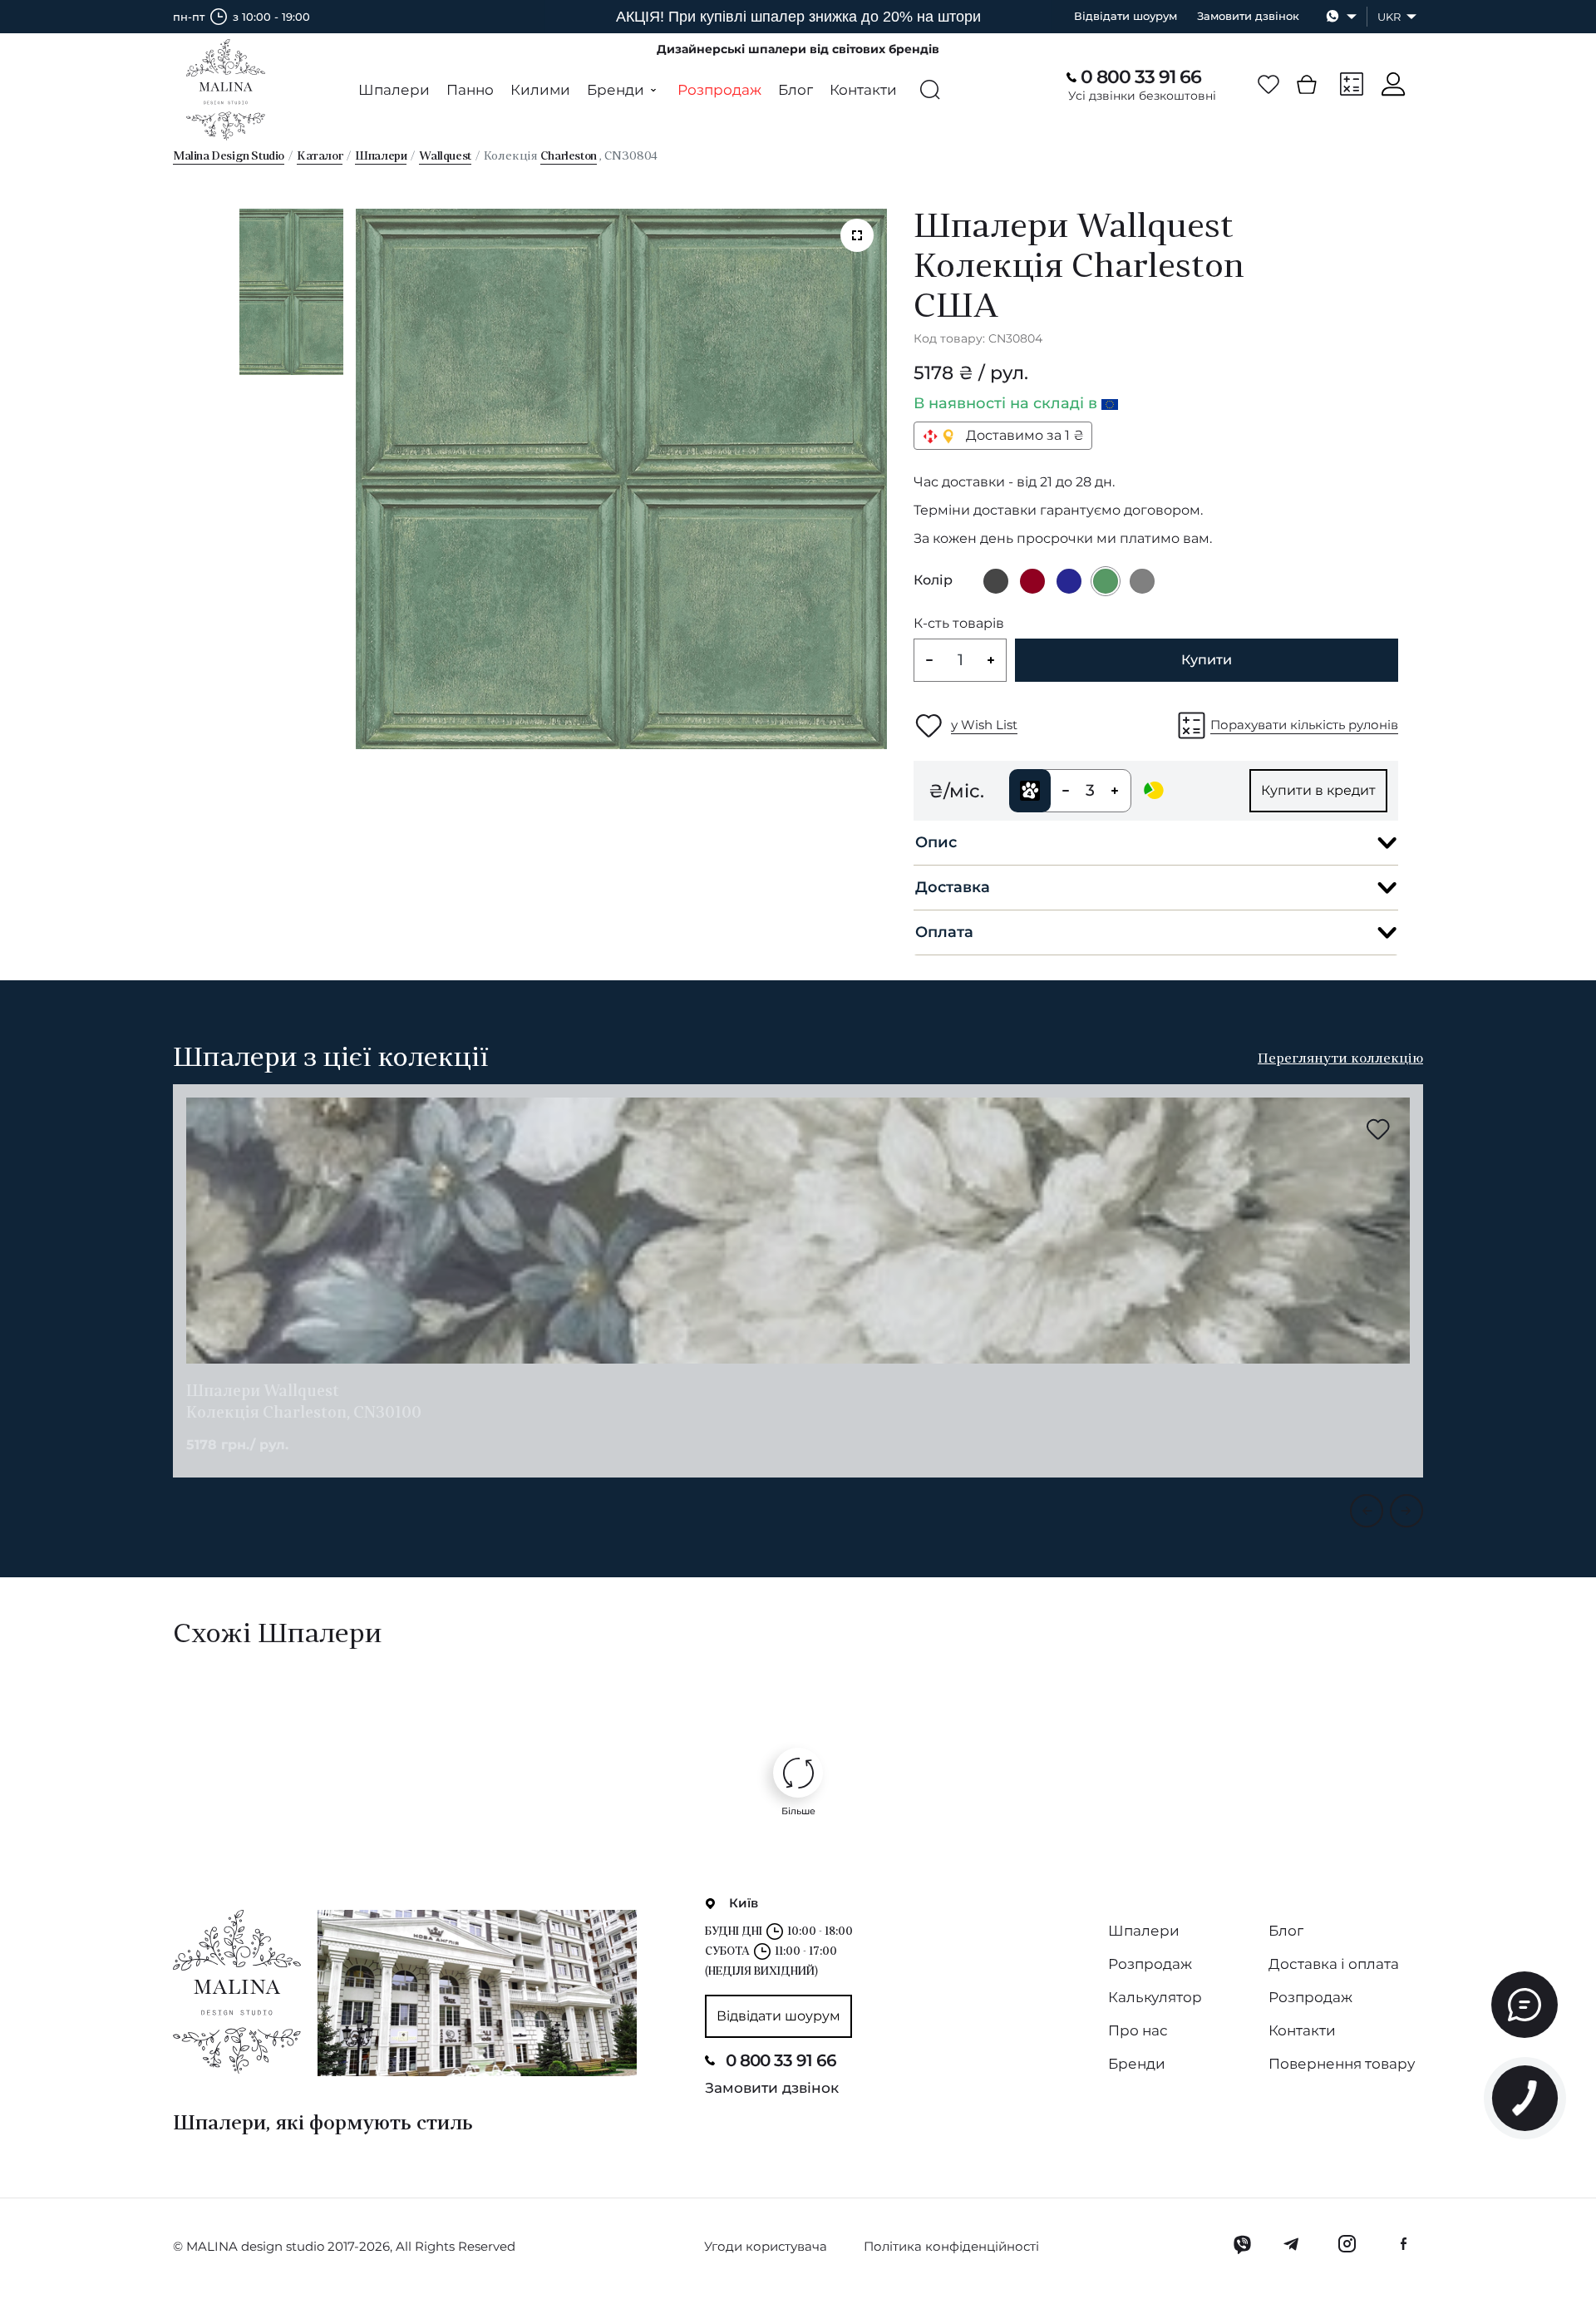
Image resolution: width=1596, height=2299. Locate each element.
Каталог (320, 157)
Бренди (1137, 2064)
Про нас (1138, 2030)
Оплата (944, 932)
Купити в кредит (1318, 790)
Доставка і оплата (1334, 1964)
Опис (936, 842)
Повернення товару (1342, 2064)
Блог (796, 90)
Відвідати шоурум (1126, 16)
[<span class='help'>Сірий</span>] (1142, 581)
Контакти (863, 90)
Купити (1207, 660)
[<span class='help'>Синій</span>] (1069, 581)
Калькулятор (1155, 1997)
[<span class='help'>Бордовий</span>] (1032, 581)
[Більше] (798, 1773)
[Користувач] (1393, 84)
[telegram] (1292, 2244)
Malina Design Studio (229, 157)
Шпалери (394, 90)
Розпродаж (719, 90)
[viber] (1242, 2244)
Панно (470, 90)
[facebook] (1403, 2244)
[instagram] (1347, 2244)
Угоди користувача (766, 2246)
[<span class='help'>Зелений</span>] (1106, 581)
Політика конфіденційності (951, 2246)
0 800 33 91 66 (1141, 77)
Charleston (569, 157)
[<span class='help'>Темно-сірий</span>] (996, 581)
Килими (540, 90)
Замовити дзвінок (1248, 16)
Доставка (953, 887)
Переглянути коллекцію (1340, 1059)
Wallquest (445, 157)
